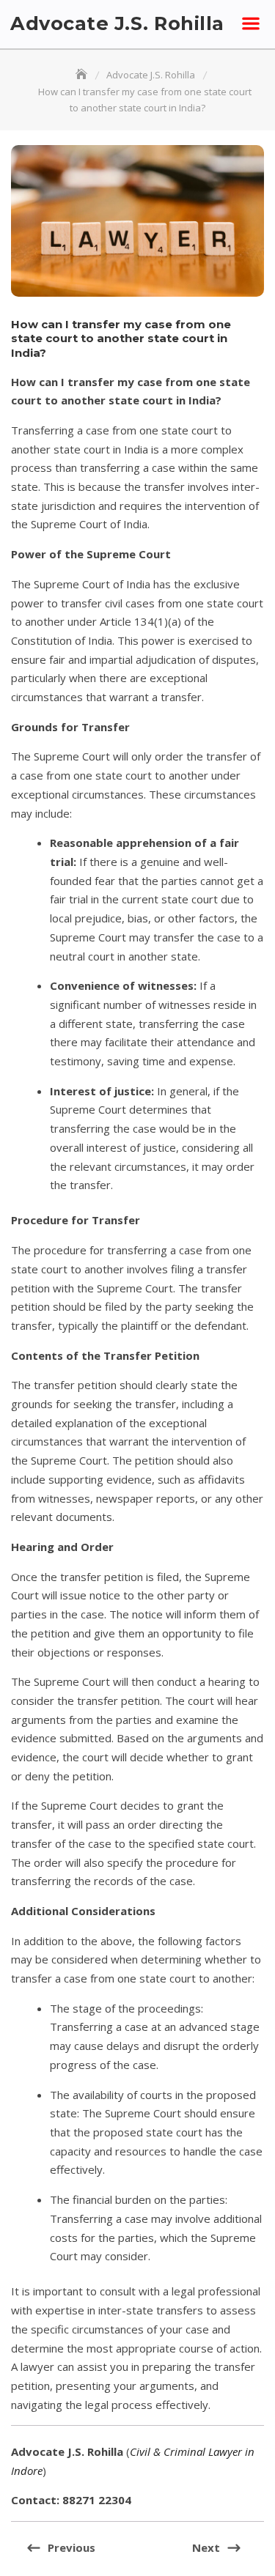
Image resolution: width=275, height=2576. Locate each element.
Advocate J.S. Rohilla (117, 23)
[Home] (83, 75)
